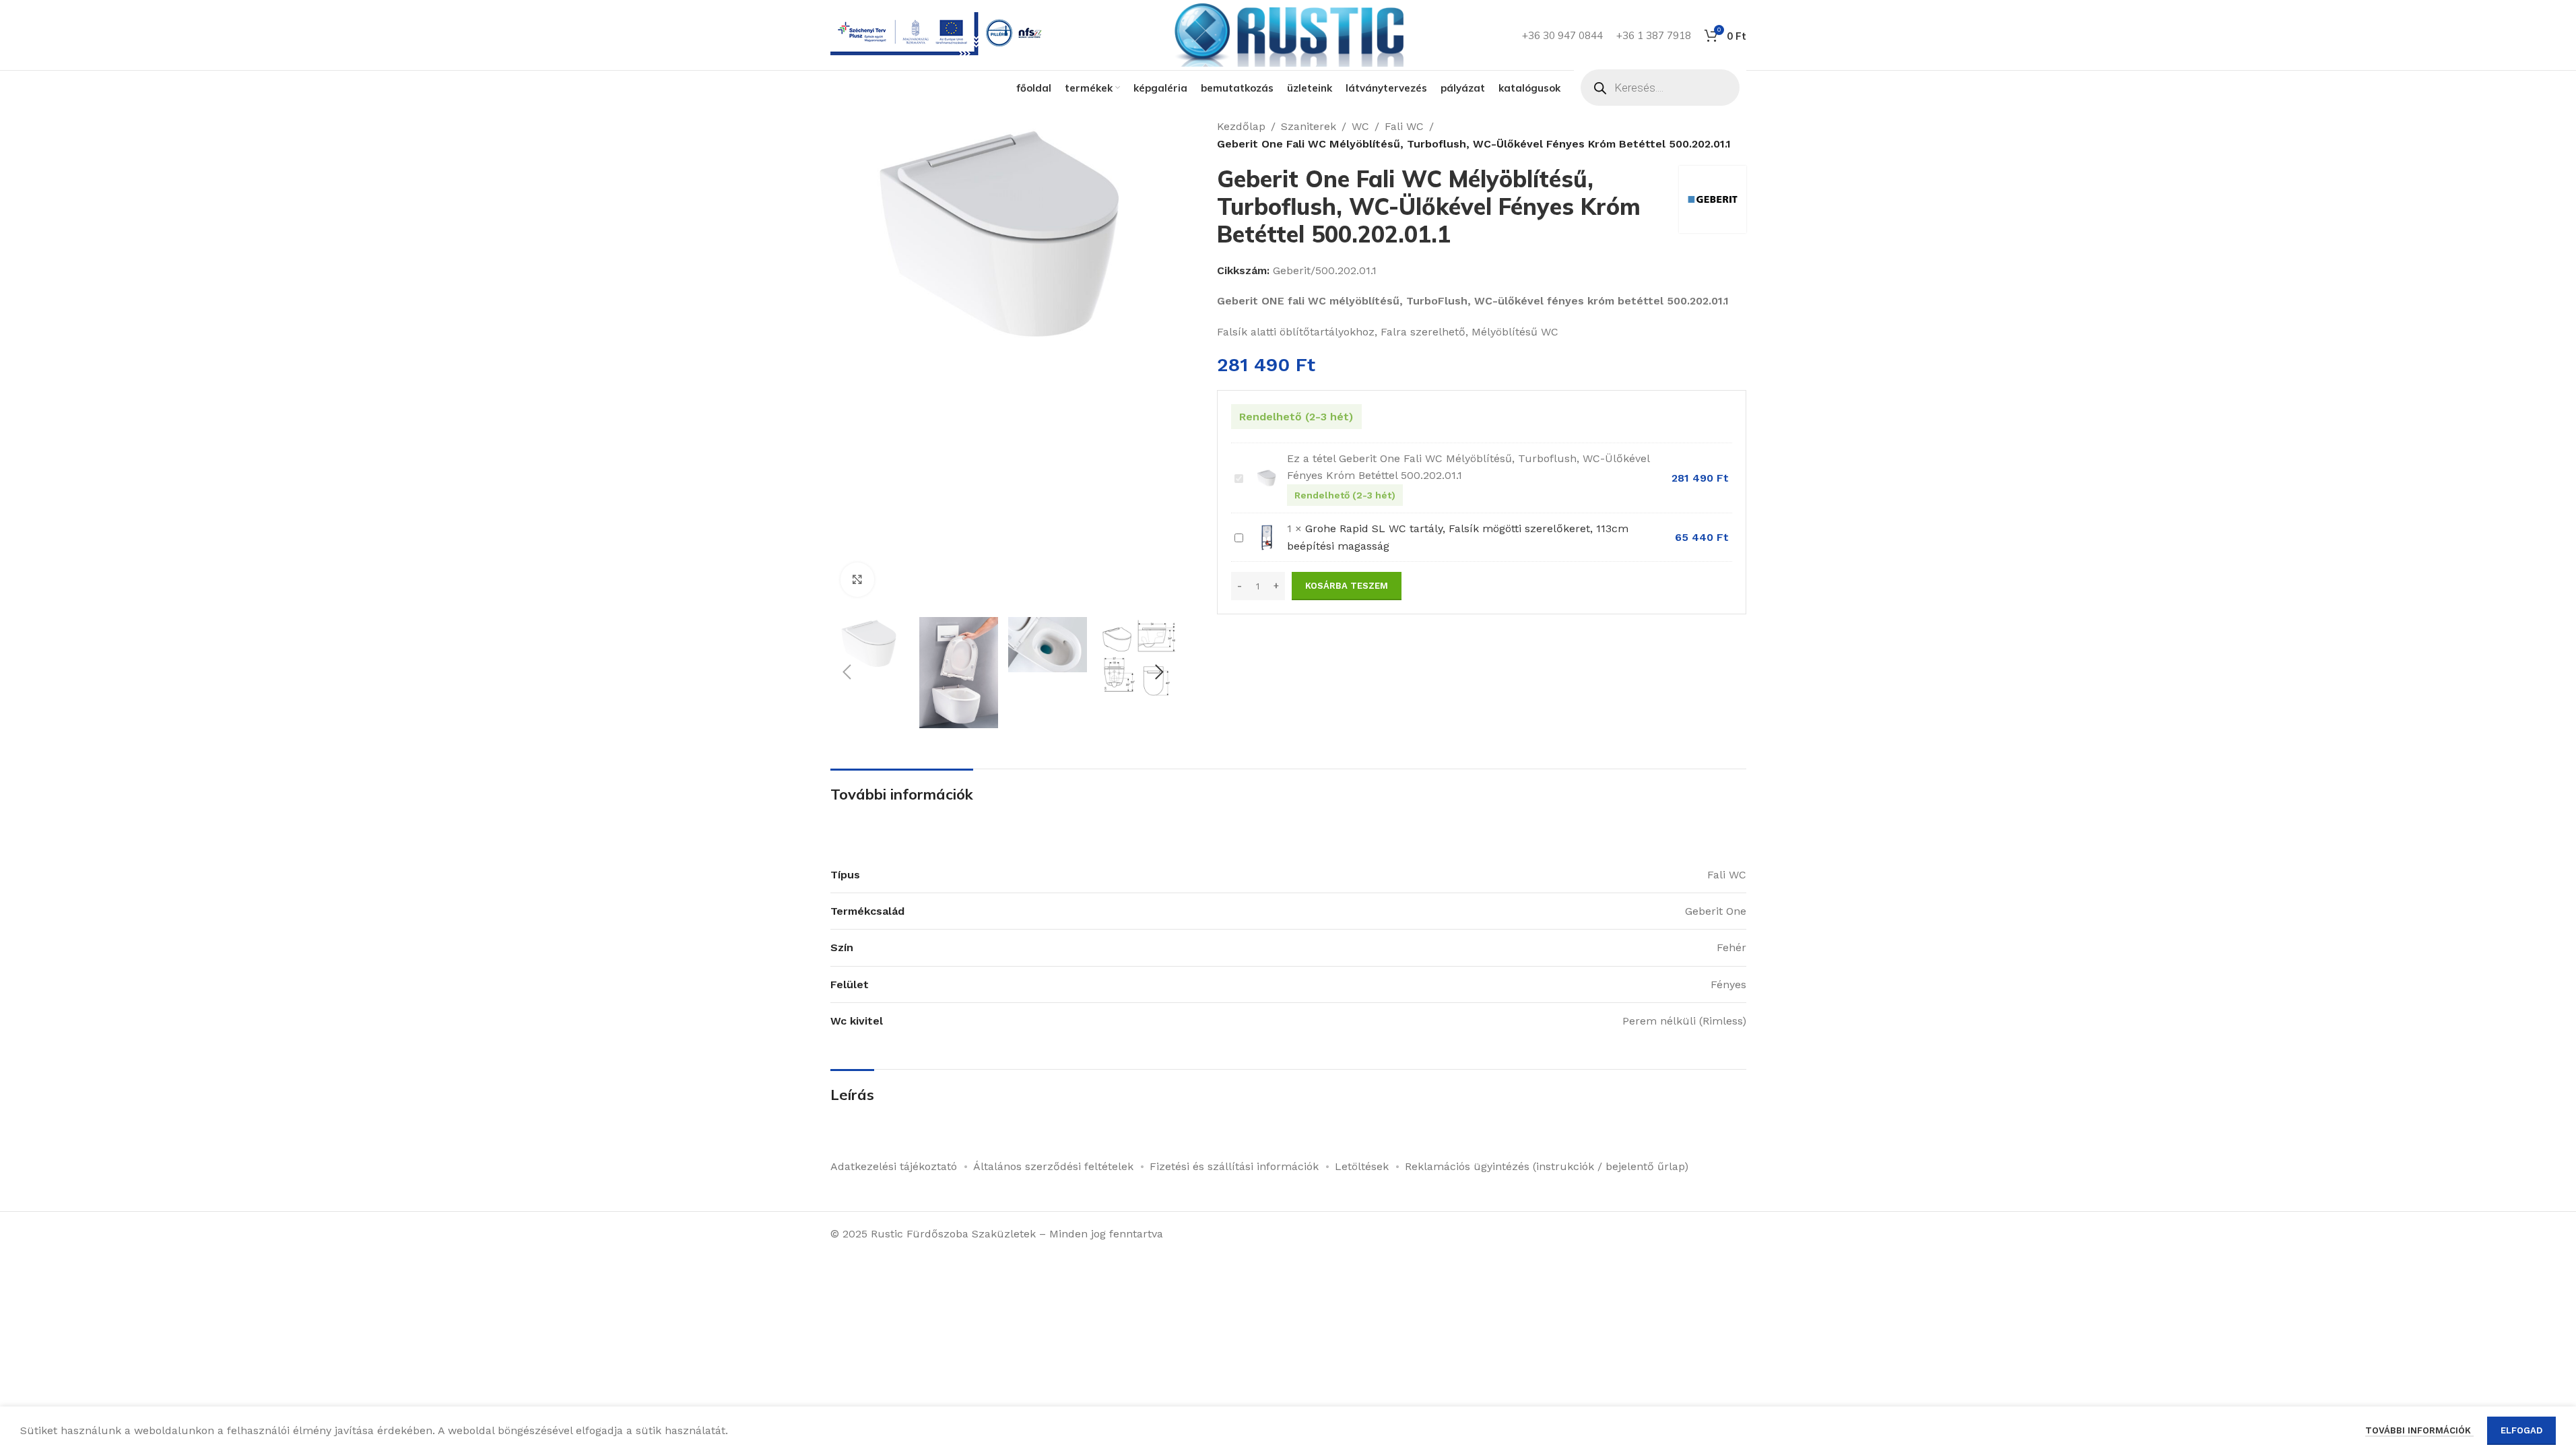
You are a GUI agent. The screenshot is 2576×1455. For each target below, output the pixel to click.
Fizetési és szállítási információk (1234, 1166)
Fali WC (1404, 126)
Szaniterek (1309, 126)
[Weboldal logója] (1288, 34)
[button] (847, 672)
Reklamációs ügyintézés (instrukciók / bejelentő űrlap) (1547, 1166)
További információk (2419, 1430)
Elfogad (2521, 1430)
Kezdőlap (1241, 126)
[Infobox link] (939, 35)
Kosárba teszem (1347, 586)
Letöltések (1362, 1166)
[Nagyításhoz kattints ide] (857, 579)
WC (1360, 126)
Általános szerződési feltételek (1053, 1166)
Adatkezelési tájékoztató (894, 1166)
